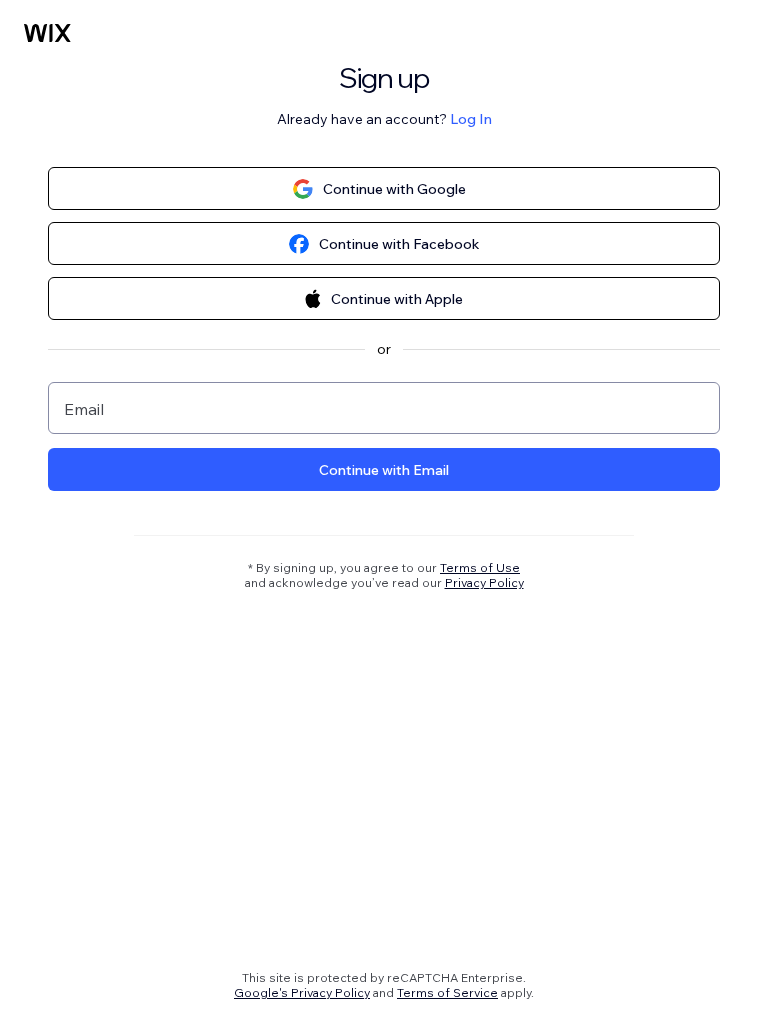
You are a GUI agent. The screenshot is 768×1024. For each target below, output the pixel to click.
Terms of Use (480, 567)
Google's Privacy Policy (302, 992)
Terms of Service (447, 992)
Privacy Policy (484, 582)
